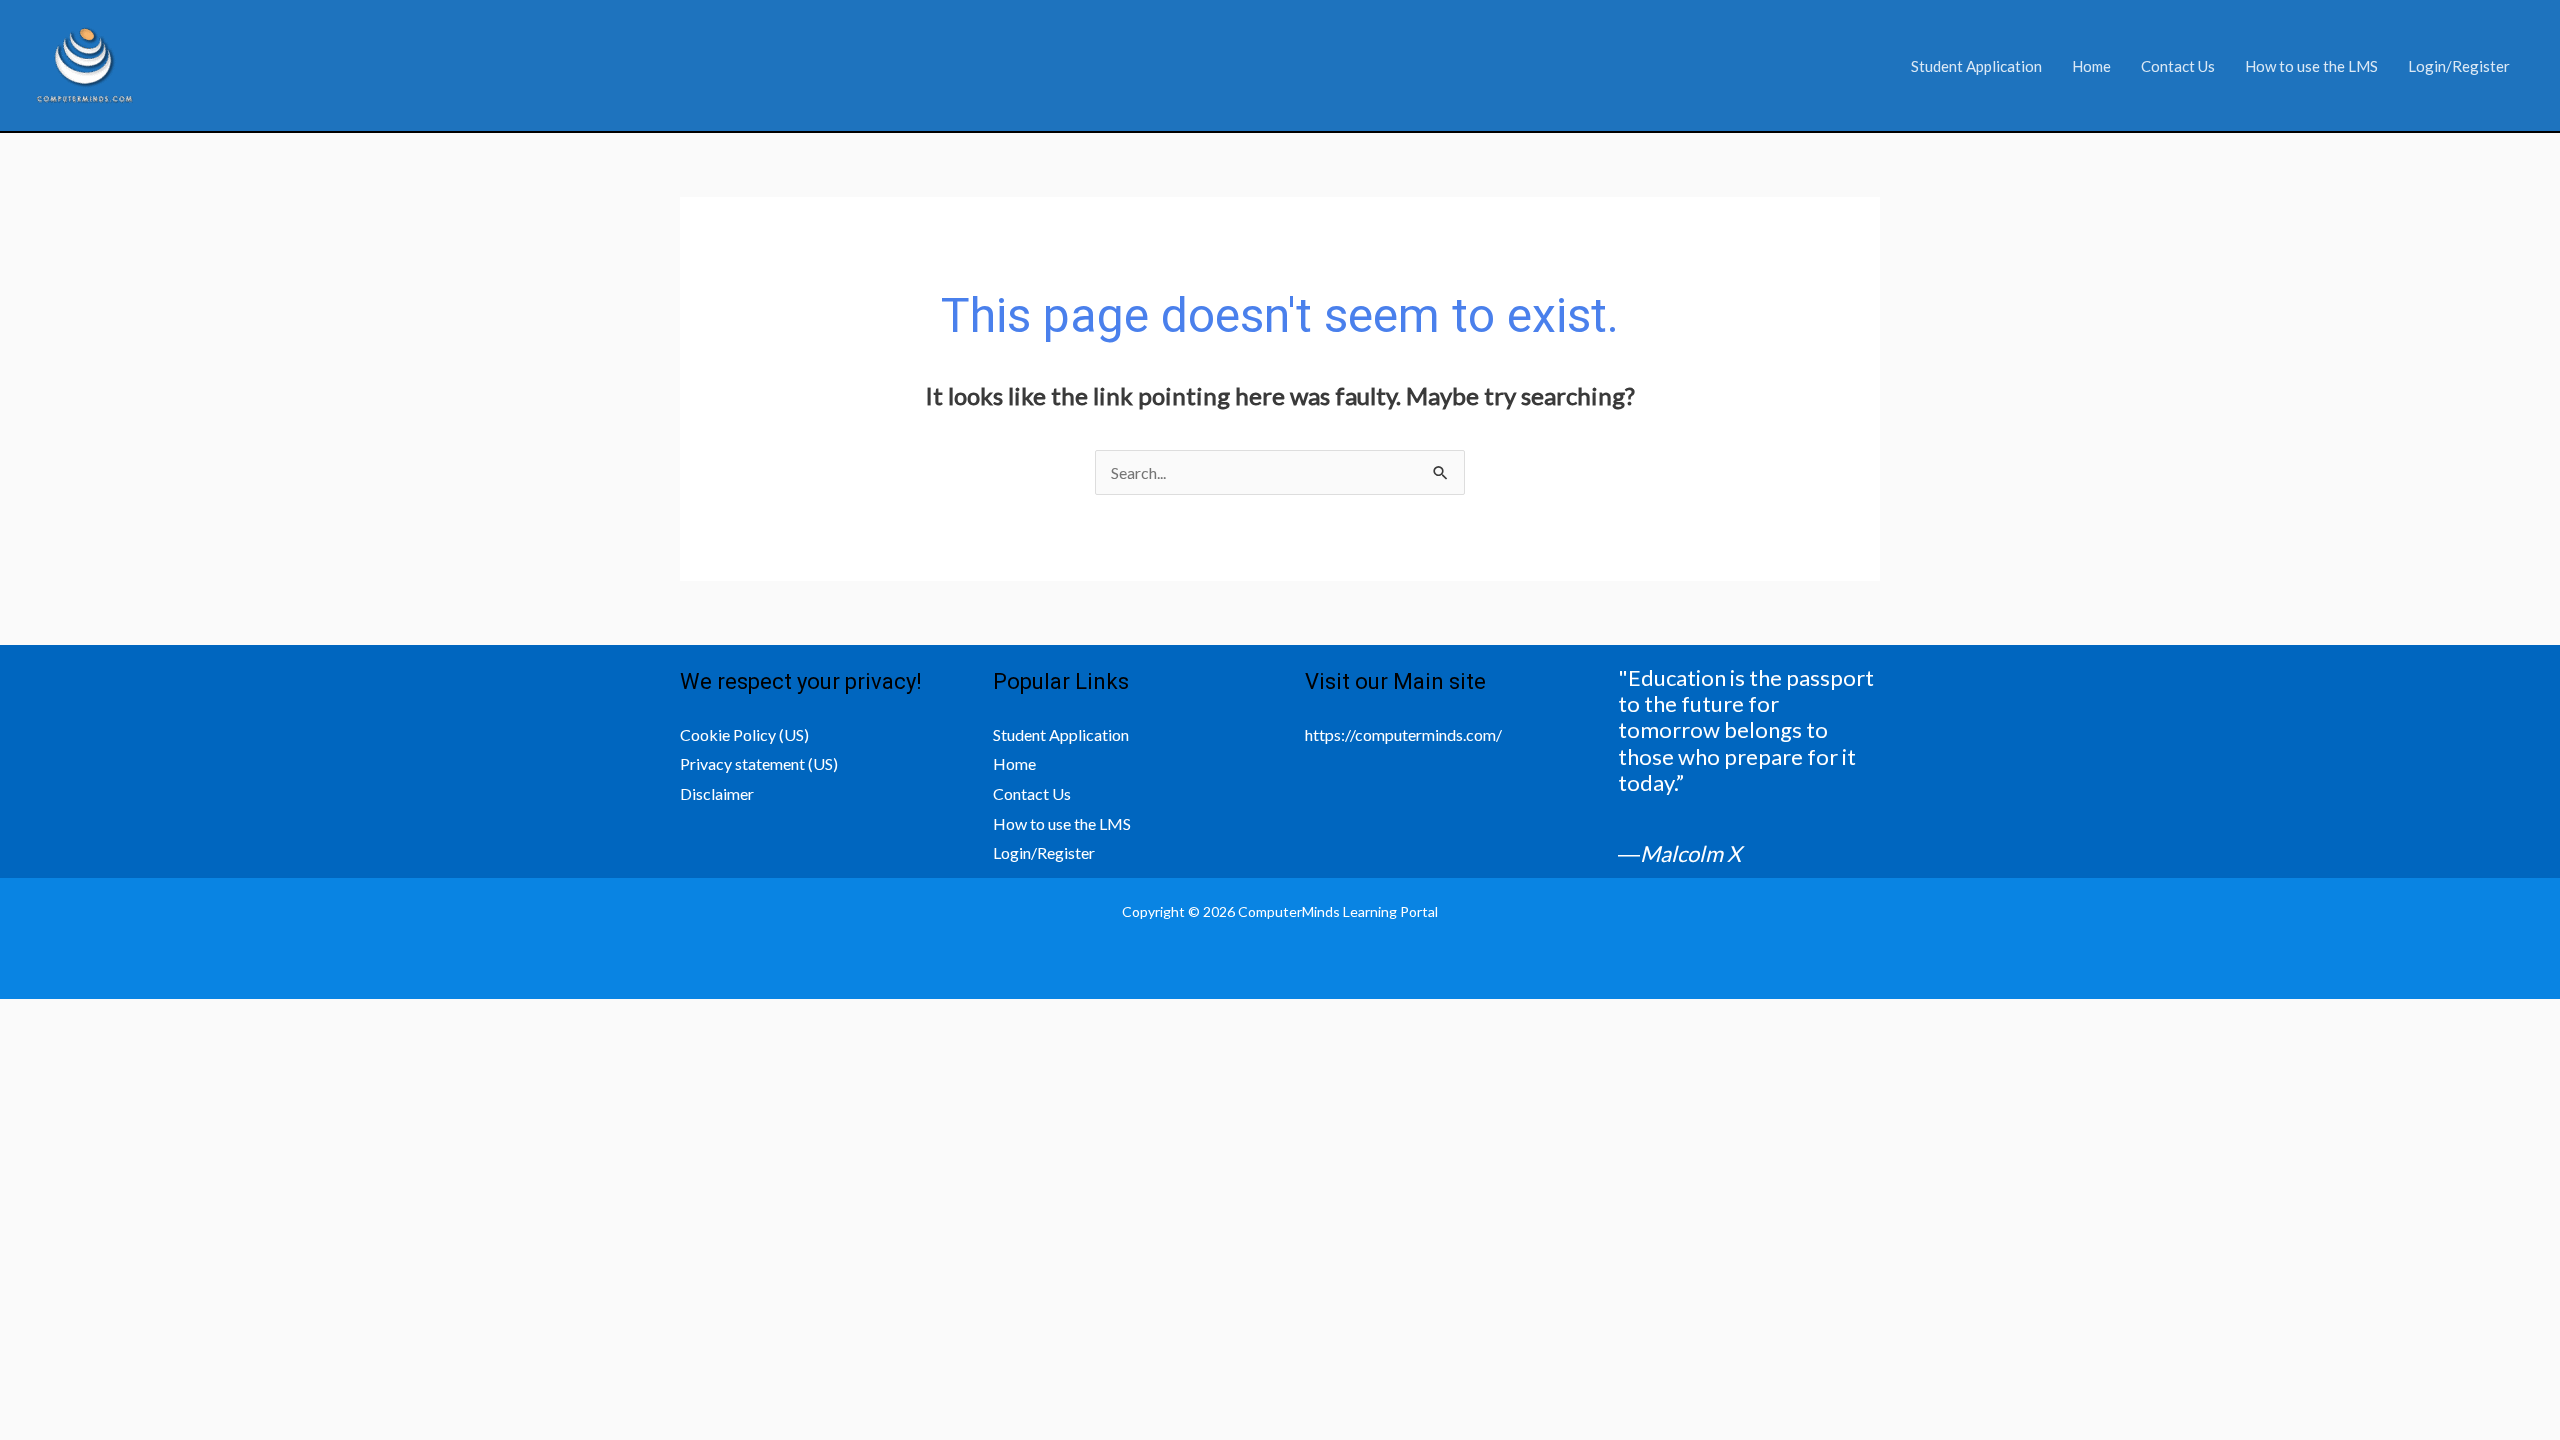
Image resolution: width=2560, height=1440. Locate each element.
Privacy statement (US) (759, 763)
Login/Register (2459, 66)
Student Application (1976, 66)
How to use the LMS (2311, 66)
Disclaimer (717, 793)
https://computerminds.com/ (1403, 734)
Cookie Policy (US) (744, 734)
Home (2091, 66)
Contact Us (2178, 66)
